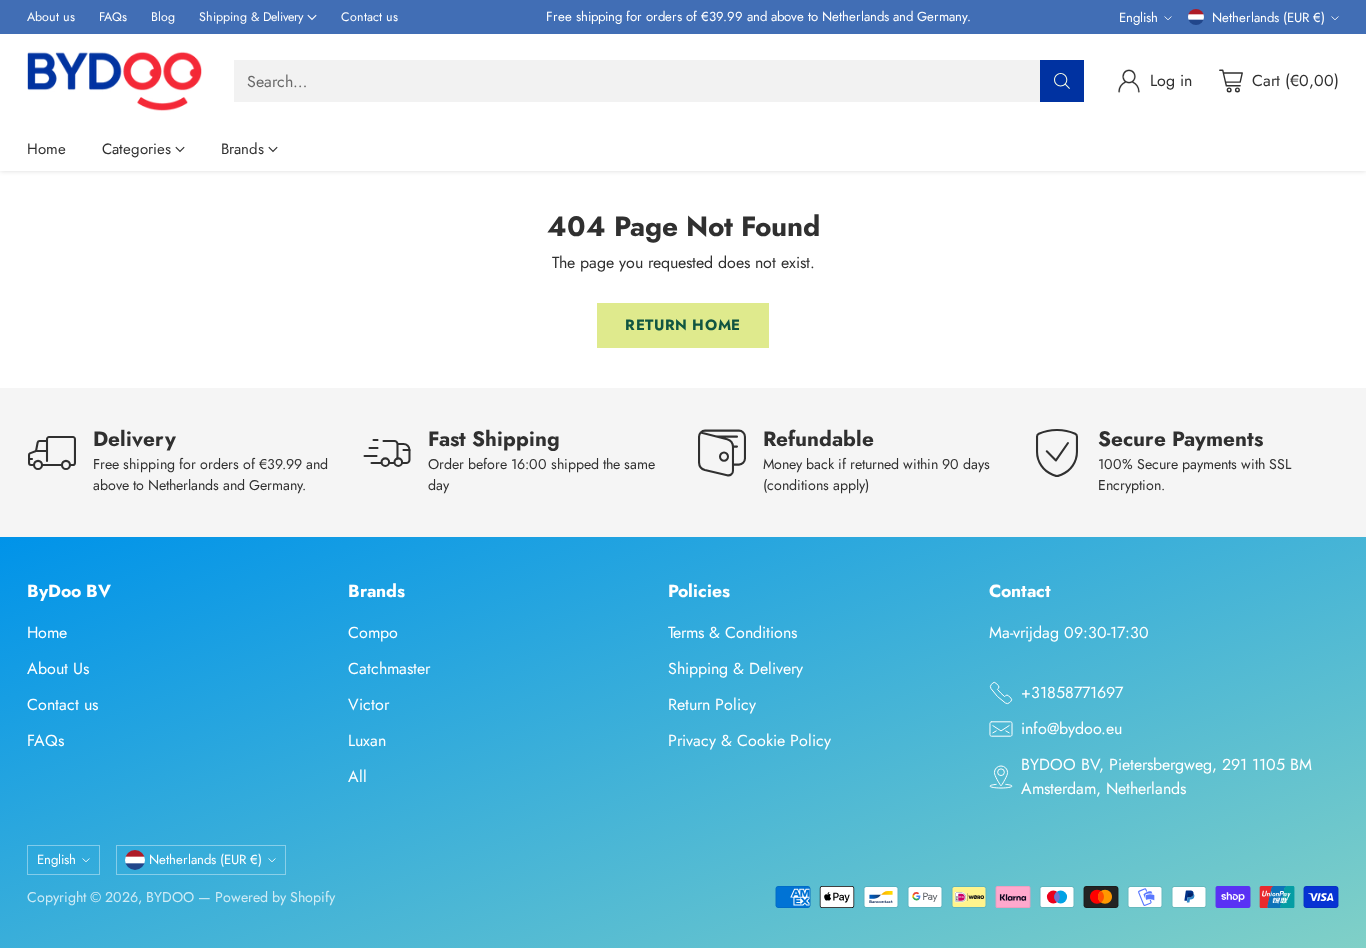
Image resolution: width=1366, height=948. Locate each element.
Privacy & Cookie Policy (749, 740)
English (1138, 17)
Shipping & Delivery (735, 668)
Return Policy (712, 704)
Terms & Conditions (732, 632)
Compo (373, 632)
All (357, 776)
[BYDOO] (114, 81)
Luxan (367, 740)
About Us (58, 668)
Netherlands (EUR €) (1268, 17)
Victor (368, 704)
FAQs (45, 740)
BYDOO (170, 897)
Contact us (62, 704)
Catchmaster (389, 668)
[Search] (1062, 81)
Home (47, 632)
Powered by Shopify (275, 897)
